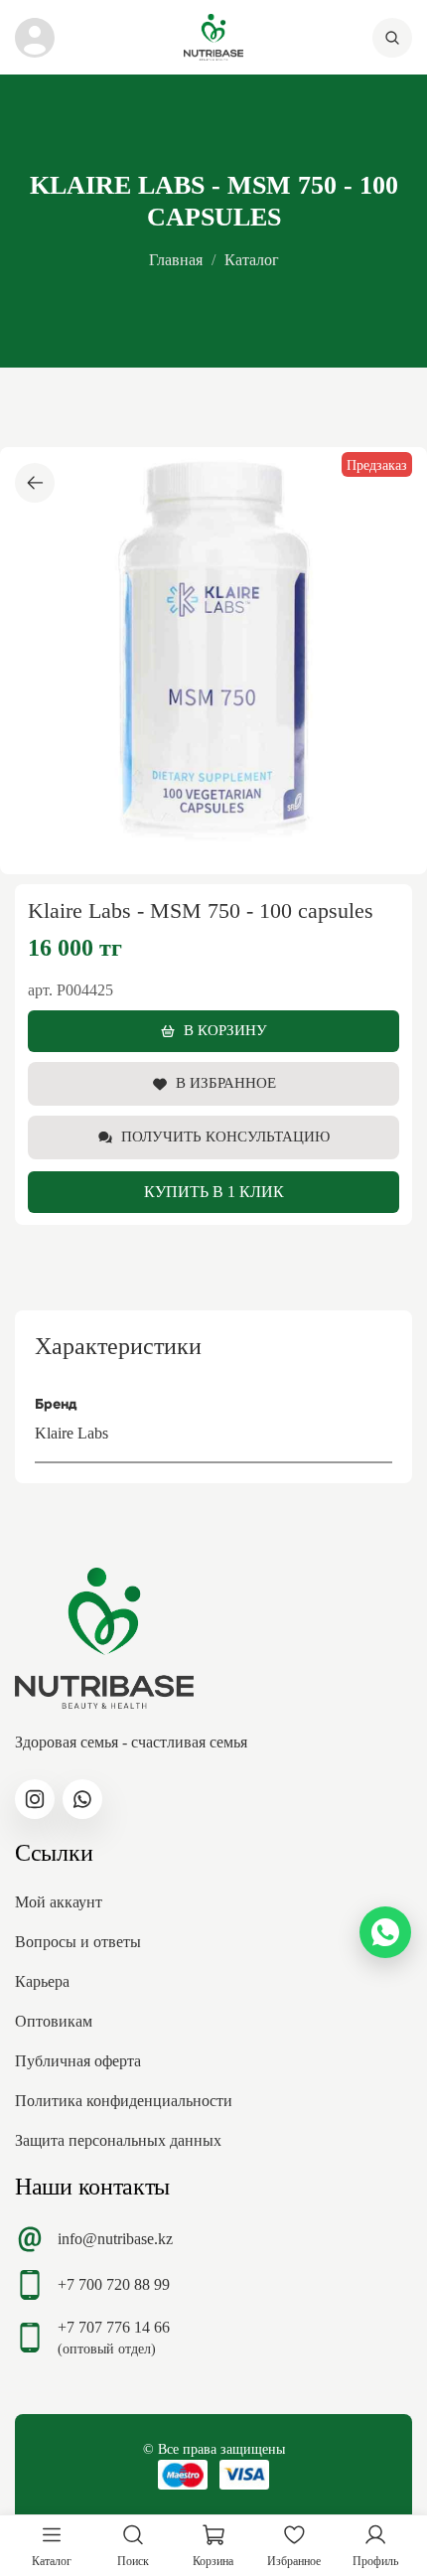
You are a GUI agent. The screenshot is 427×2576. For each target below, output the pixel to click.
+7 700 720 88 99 (114, 2284)
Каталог (252, 260)
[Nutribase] (213, 37)
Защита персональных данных (118, 2140)
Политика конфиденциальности (124, 2101)
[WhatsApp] (385, 1932)
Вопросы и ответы (78, 1942)
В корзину (225, 1030)
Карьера (42, 1981)
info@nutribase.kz (115, 2239)
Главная (176, 260)
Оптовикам (54, 2021)
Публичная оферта (78, 2061)
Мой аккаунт (59, 1902)
